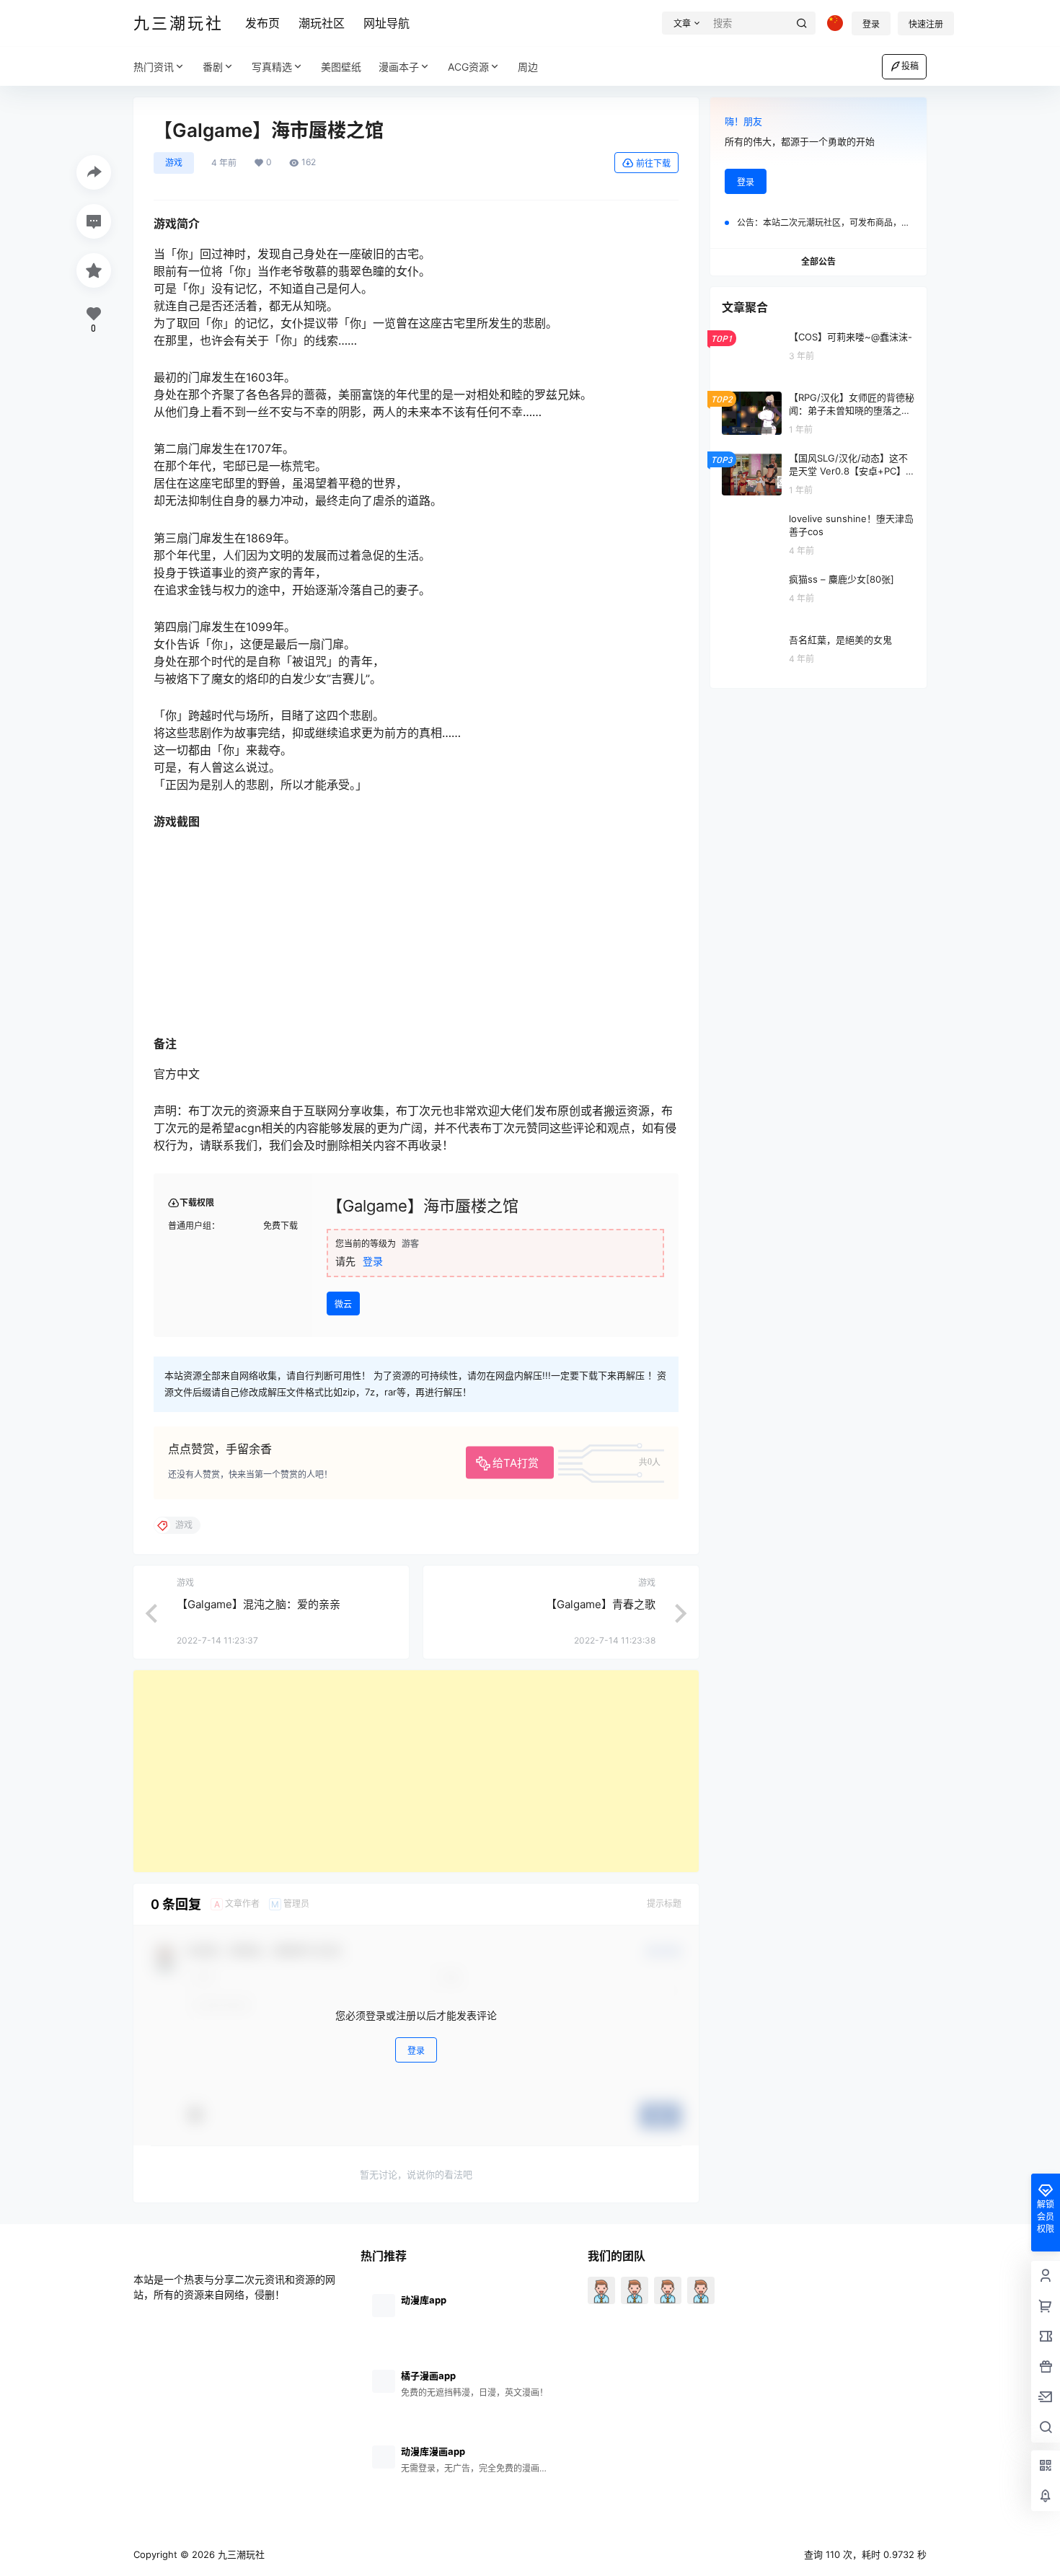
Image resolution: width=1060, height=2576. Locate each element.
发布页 (262, 23)
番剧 (213, 67)
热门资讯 (154, 67)
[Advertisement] (416, 1771)
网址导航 (387, 23)
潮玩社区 (322, 23)
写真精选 (272, 67)
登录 (871, 24)
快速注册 (926, 24)
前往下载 (653, 163)
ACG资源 (468, 67)
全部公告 (818, 261)
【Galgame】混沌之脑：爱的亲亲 (259, 1604)
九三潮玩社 (240, 2554)
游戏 (174, 163)
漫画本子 (399, 67)
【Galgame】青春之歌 (601, 1604)
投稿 (910, 66)
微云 (343, 1304)
